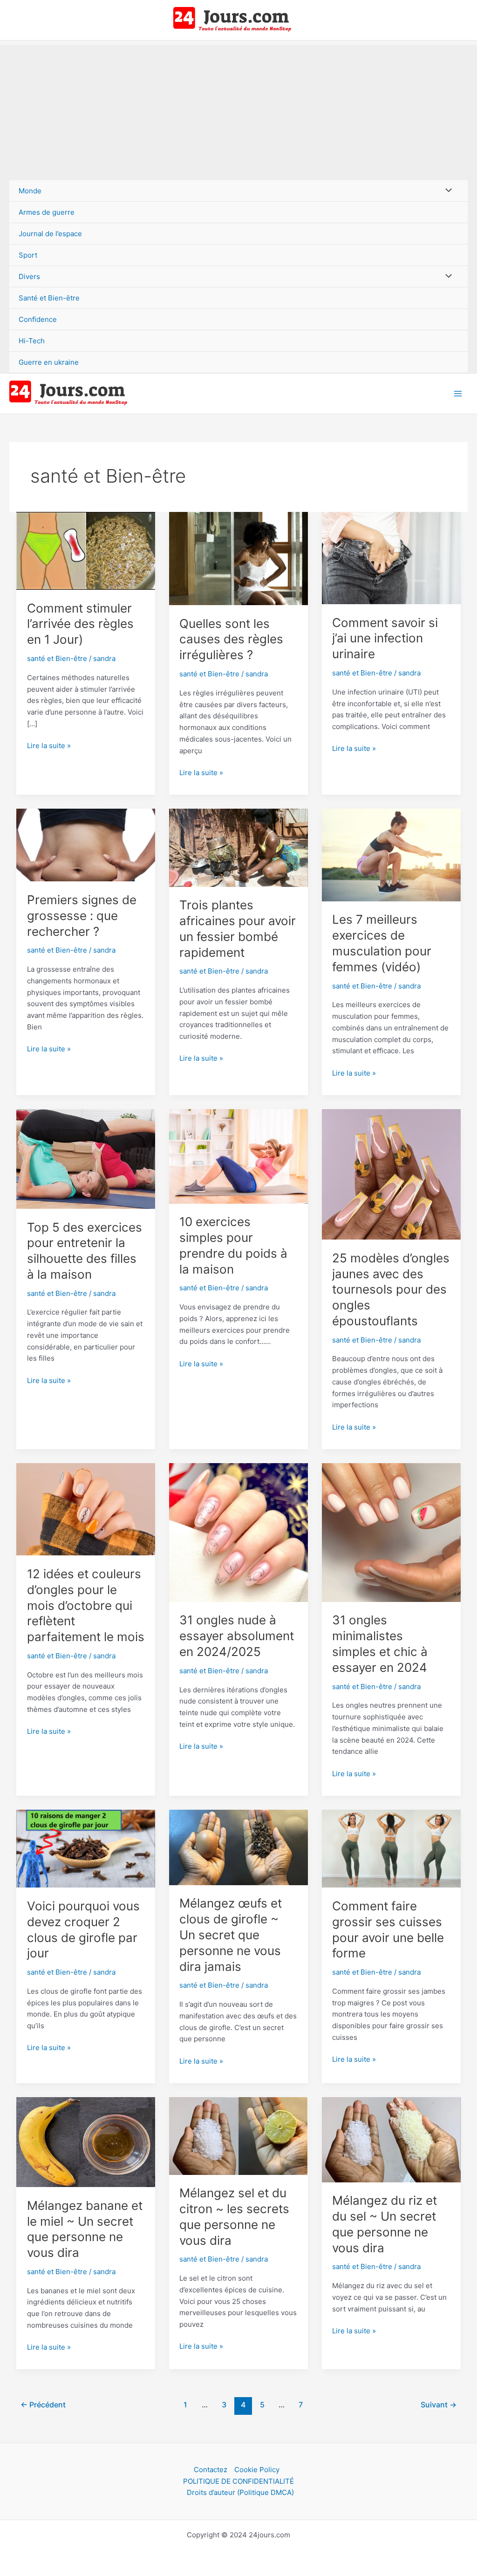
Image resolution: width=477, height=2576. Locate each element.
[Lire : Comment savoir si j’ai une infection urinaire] (391, 557)
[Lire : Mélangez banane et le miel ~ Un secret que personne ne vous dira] (86, 2142)
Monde (30, 191)
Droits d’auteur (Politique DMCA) (240, 2492)
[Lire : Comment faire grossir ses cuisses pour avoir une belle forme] (391, 1848)
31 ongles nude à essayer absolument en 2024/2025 (237, 1636)
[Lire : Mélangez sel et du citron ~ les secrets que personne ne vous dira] (238, 2135)
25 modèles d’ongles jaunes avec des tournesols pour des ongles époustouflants (391, 1289)
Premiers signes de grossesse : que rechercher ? (82, 916)
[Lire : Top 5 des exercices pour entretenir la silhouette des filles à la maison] (86, 1158)
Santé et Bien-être (49, 298)
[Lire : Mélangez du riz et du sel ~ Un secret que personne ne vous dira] (391, 2139)
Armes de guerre (47, 212)
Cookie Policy (257, 2470)
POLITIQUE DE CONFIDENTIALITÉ (238, 2481)
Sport (28, 255)
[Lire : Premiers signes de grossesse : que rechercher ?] (86, 844)
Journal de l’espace (50, 234)
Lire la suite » (49, 746)
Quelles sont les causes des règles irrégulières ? (231, 639)
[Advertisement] (238, 110)
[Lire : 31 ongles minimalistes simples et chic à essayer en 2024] (391, 1532)
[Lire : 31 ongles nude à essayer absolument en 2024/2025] (238, 1532)
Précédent (43, 2405)
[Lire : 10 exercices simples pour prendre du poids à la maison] (238, 1155)
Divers (29, 276)
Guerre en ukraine (49, 362)
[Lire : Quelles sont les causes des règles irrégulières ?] (238, 558)
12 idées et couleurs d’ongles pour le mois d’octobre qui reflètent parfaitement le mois (86, 1605)
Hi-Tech (32, 341)
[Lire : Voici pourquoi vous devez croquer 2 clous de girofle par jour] (86, 1848)
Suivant (439, 2405)
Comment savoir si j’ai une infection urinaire (385, 638)
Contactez (211, 2470)
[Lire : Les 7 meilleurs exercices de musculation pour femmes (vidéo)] (391, 855)
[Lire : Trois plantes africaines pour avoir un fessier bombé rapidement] (238, 847)
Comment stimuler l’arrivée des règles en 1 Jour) (80, 624)
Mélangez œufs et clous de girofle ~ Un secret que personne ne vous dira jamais (231, 1935)
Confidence (38, 319)
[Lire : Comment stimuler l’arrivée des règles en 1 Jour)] (86, 550)
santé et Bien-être (57, 658)
